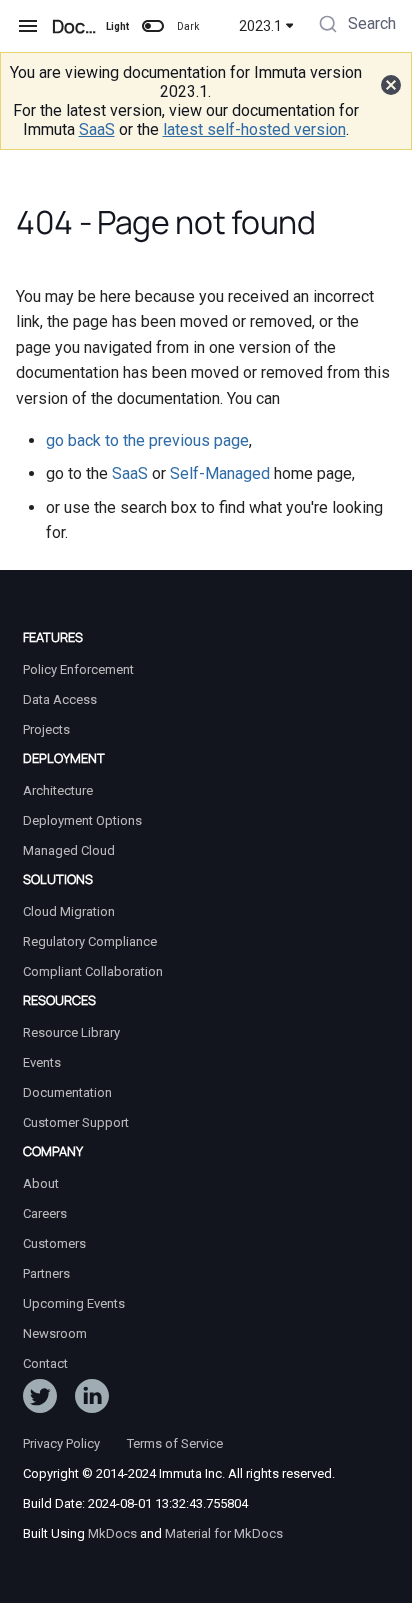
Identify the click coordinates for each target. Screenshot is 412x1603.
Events (42, 1062)
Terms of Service (175, 1443)
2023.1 (260, 26)
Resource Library (71, 1032)
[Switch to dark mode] (153, 26)
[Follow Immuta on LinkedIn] (92, 1400)
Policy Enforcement (78, 669)
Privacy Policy (61, 1443)
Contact (45, 1363)
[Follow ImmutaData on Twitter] (40, 1400)
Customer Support (76, 1122)
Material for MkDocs (224, 1533)
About (41, 1183)
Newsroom (55, 1333)
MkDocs (112, 1533)
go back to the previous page (147, 440)
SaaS (97, 129)
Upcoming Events (74, 1303)
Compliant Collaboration (93, 971)
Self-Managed (220, 473)
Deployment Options (82, 820)
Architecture (58, 790)
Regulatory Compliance (90, 941)
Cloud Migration (69, 911)
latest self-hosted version (254, 129)
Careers (45, 1213)
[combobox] (355, 26)
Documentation (67, 1092)
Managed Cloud (69, 850)
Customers (54, 1243)
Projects (46, 729)
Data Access (60, 699)
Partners (46, 1273)
